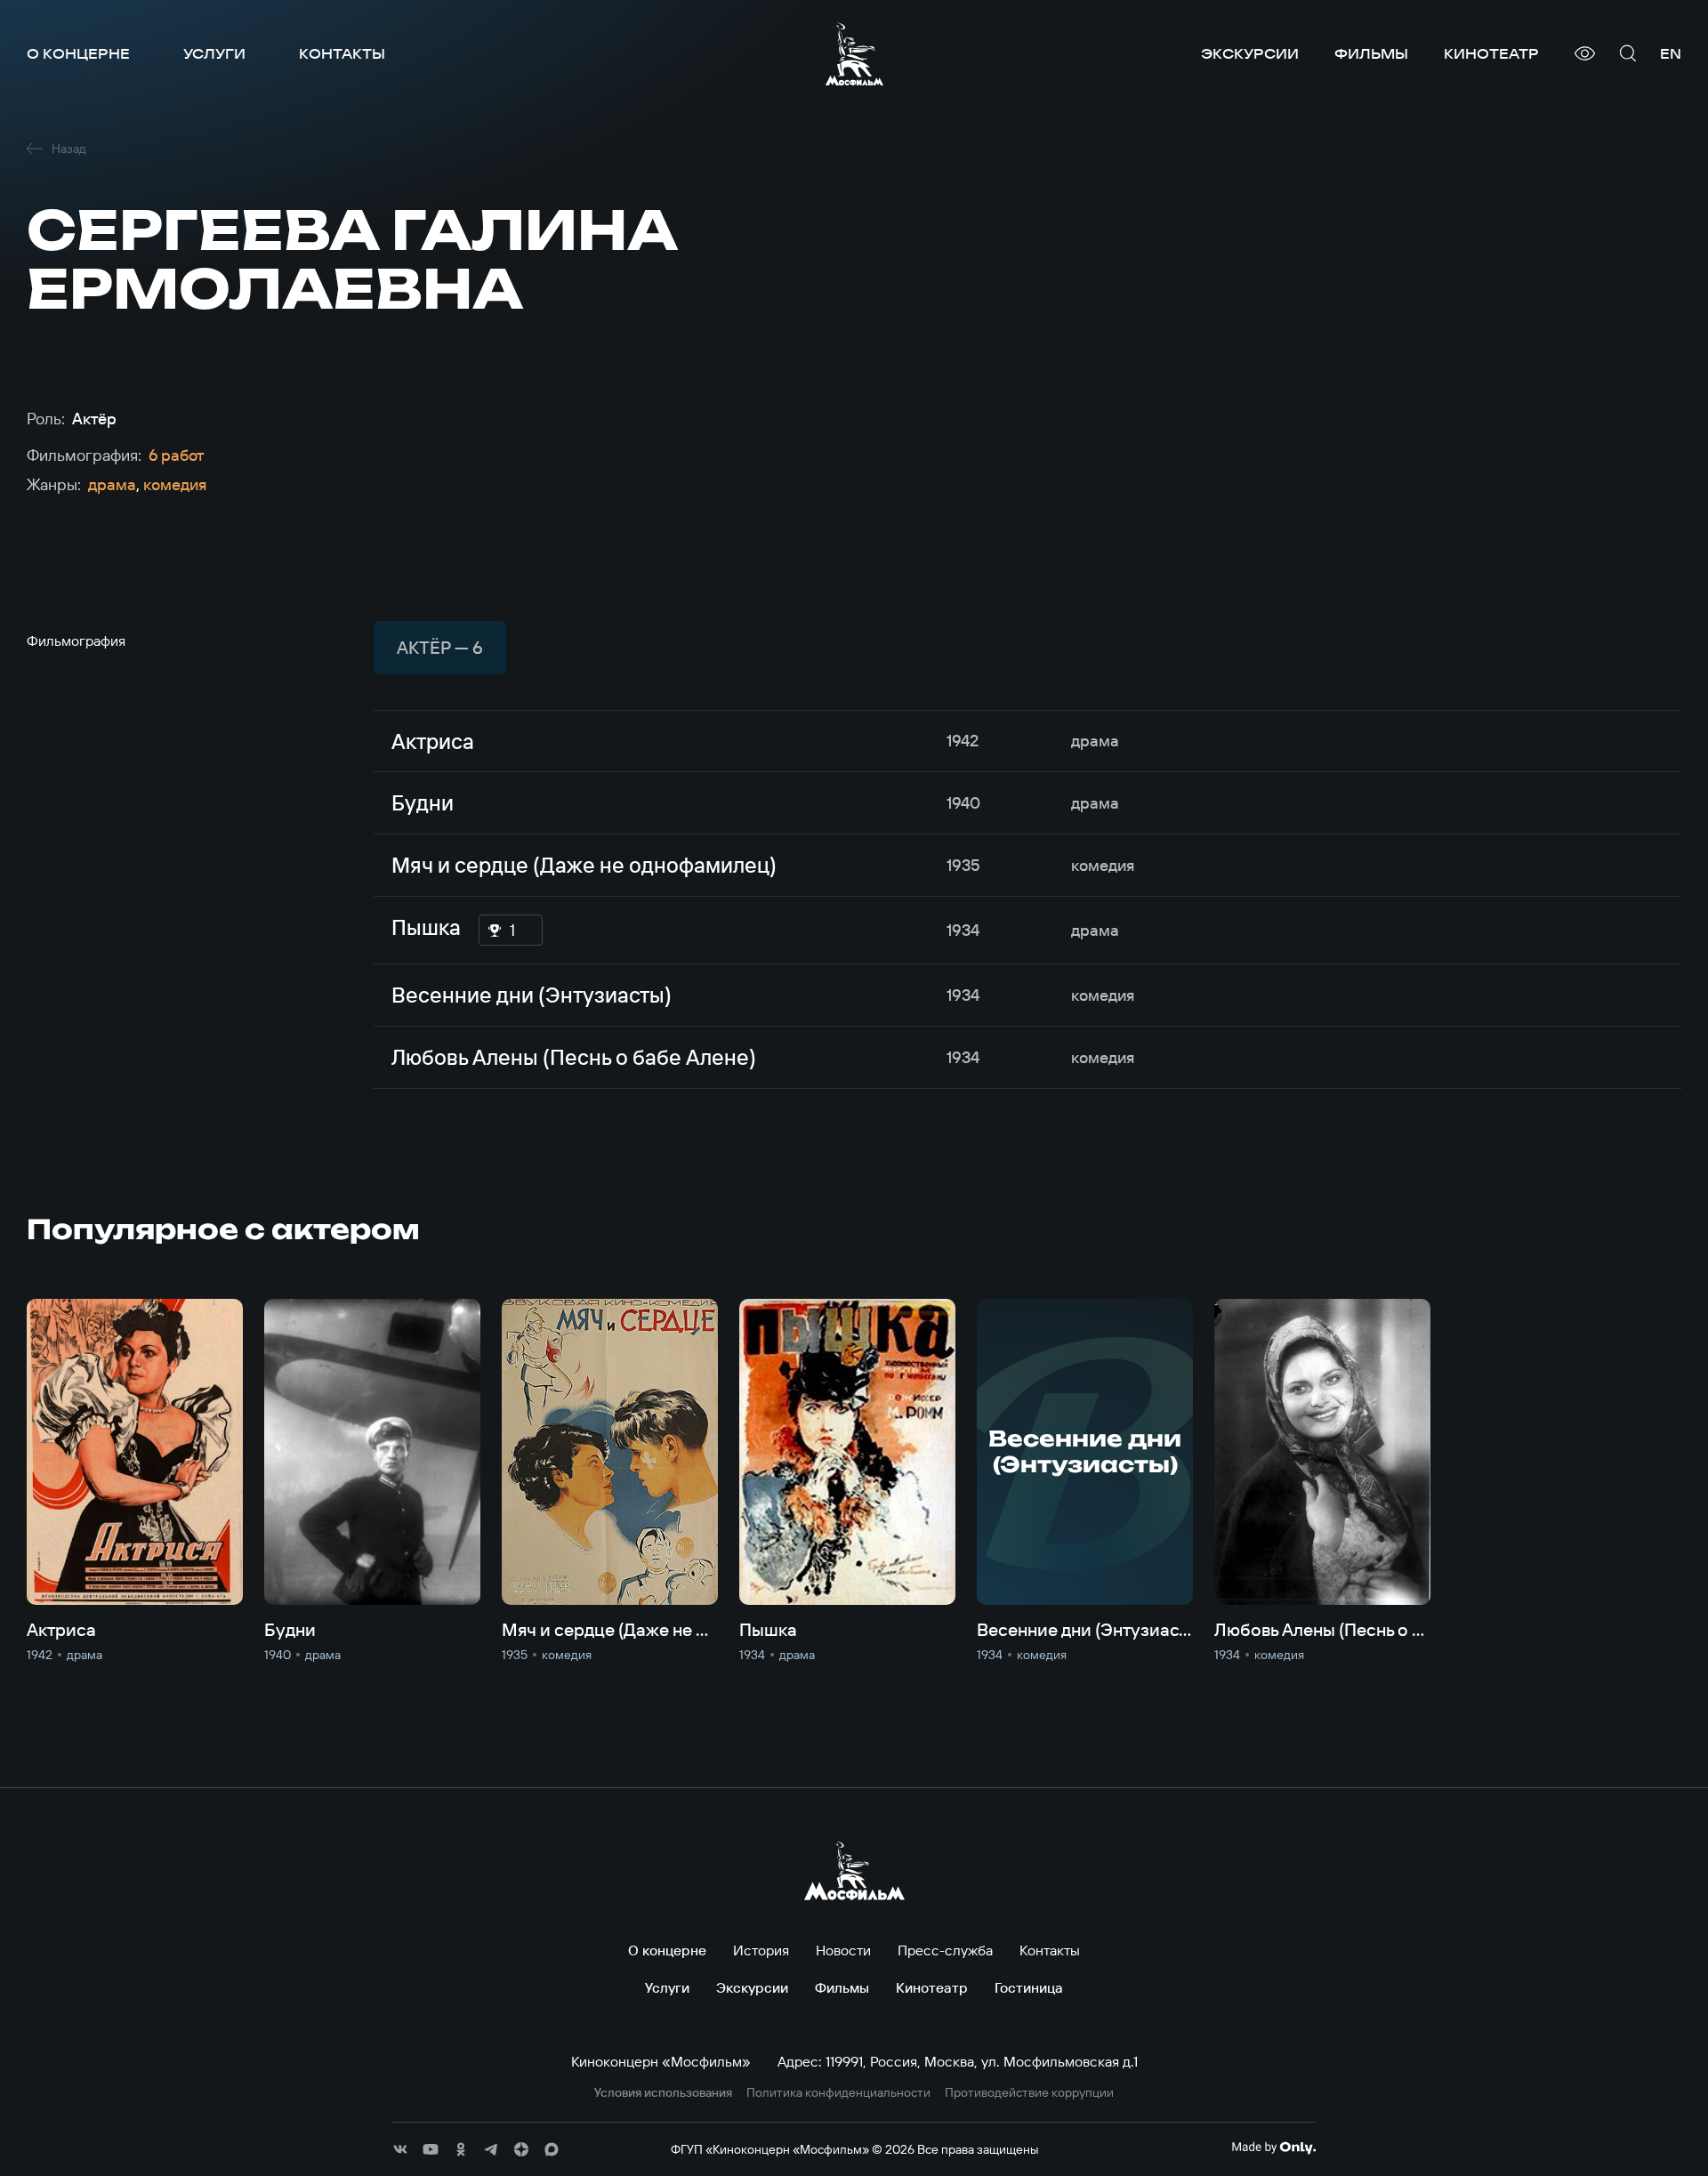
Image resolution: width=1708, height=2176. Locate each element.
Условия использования (663, 2093)
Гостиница (1029, 1987)
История (761, 1950)
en (1671, 53)
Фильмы (1371, 53)
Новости (843, 1950)
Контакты (342, 53)
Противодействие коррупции (1029, 2093)
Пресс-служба (945, 1950)
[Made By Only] (1273, 2148)
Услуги (214, 53)
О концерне (78, 53)
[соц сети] (400, 2149)
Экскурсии (1250, 53)
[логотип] (854, 54)
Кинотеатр (1491, 53)
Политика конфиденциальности (838, 2093)
